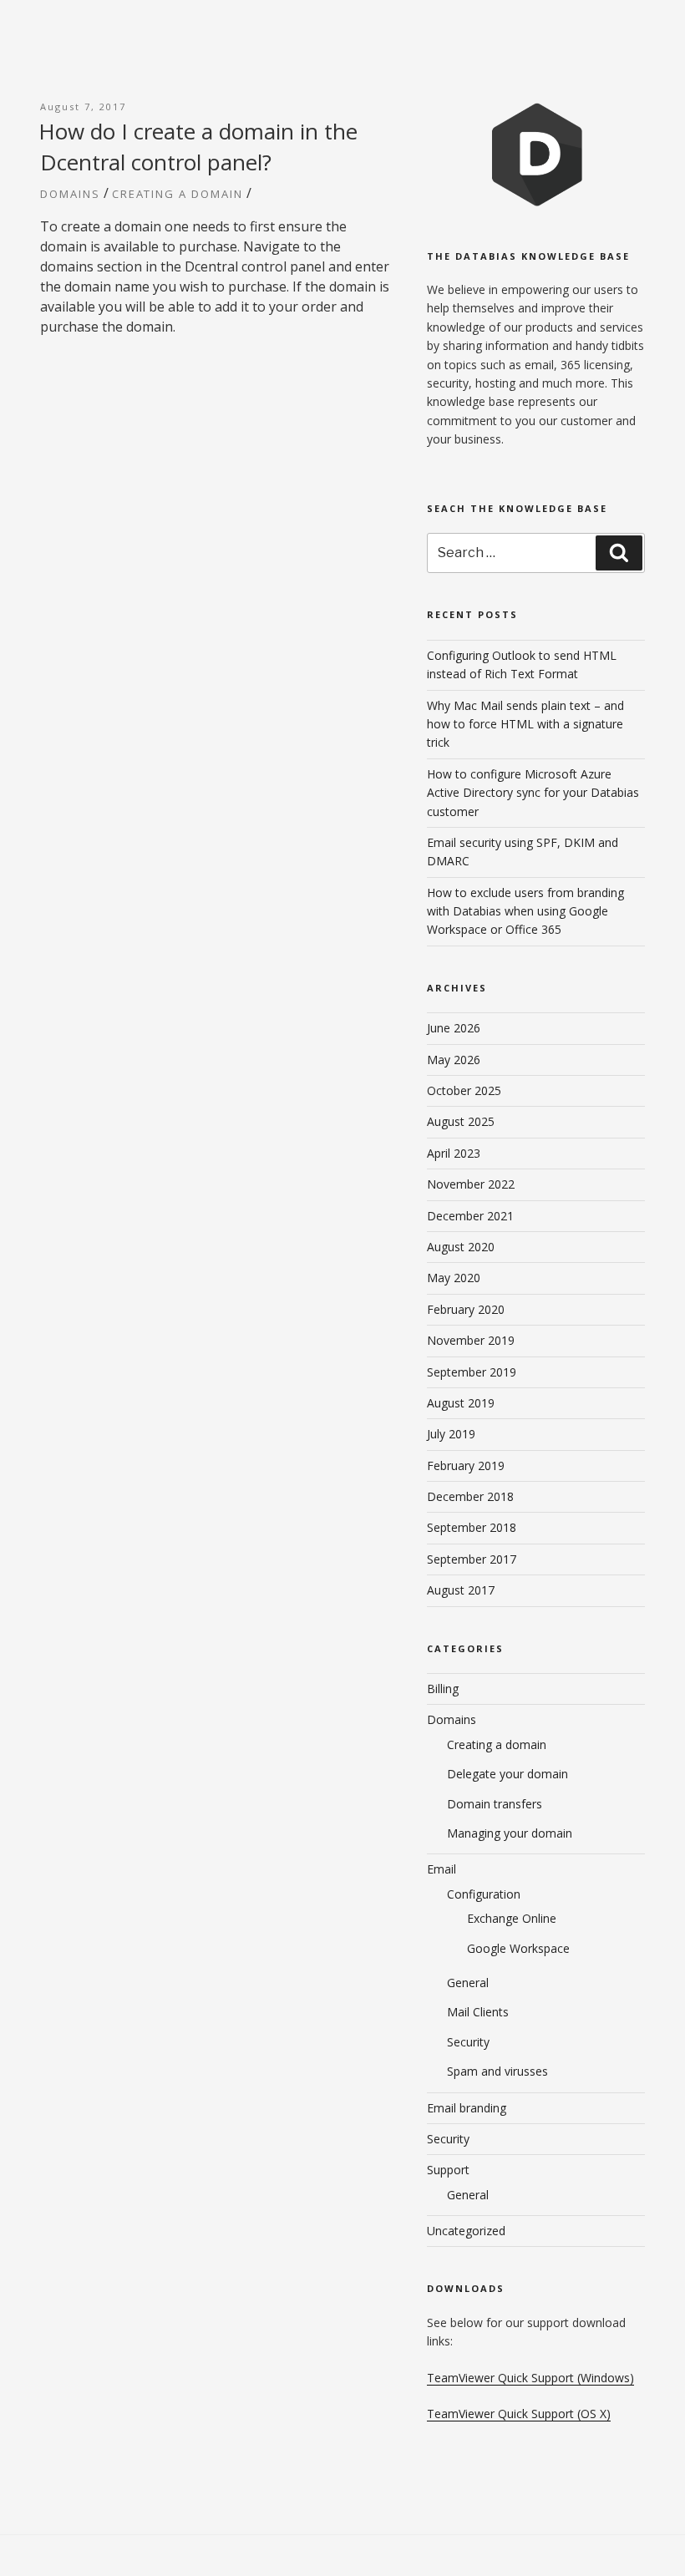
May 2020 (454, 1278)
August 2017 (461, 1590)
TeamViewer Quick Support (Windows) (530, 2378)
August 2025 (461, 1121)
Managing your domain (510, 1833)
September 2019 (472, 1372)
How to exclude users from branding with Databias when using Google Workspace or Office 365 (525, 911)
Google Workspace (518, 1948)
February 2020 (466, 1309)
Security (468, 2042)
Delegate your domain (507, 1774)
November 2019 (471, 1340)
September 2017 (472, 1559)
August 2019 (461, 1403)
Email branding (467, 2108)
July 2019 (451, 1434)
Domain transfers (495, 1804)
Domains (70, 194)
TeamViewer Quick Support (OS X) (519, 2414)
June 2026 (454, 1028)
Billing (443, 1689)
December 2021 (470, 1216)
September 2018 (472, 1527)
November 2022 (471, 1184)
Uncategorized (466, 2231)
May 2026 (454, 1060)
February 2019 (466, 1465)
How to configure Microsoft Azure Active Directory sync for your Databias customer (533, 793)
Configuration (484, 1894)
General (468, 1983)
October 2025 (464, 1090)
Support (448, 2170)
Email (441, 1869)
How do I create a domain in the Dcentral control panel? (198, 146)
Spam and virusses (497, 2071)
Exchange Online (512, 1918)
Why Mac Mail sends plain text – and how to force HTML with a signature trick (525, 724)
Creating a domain (178, 194)
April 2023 (454, 1153)
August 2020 (461, 1247)
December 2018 (470, 1496)
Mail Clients (478, 2012)
